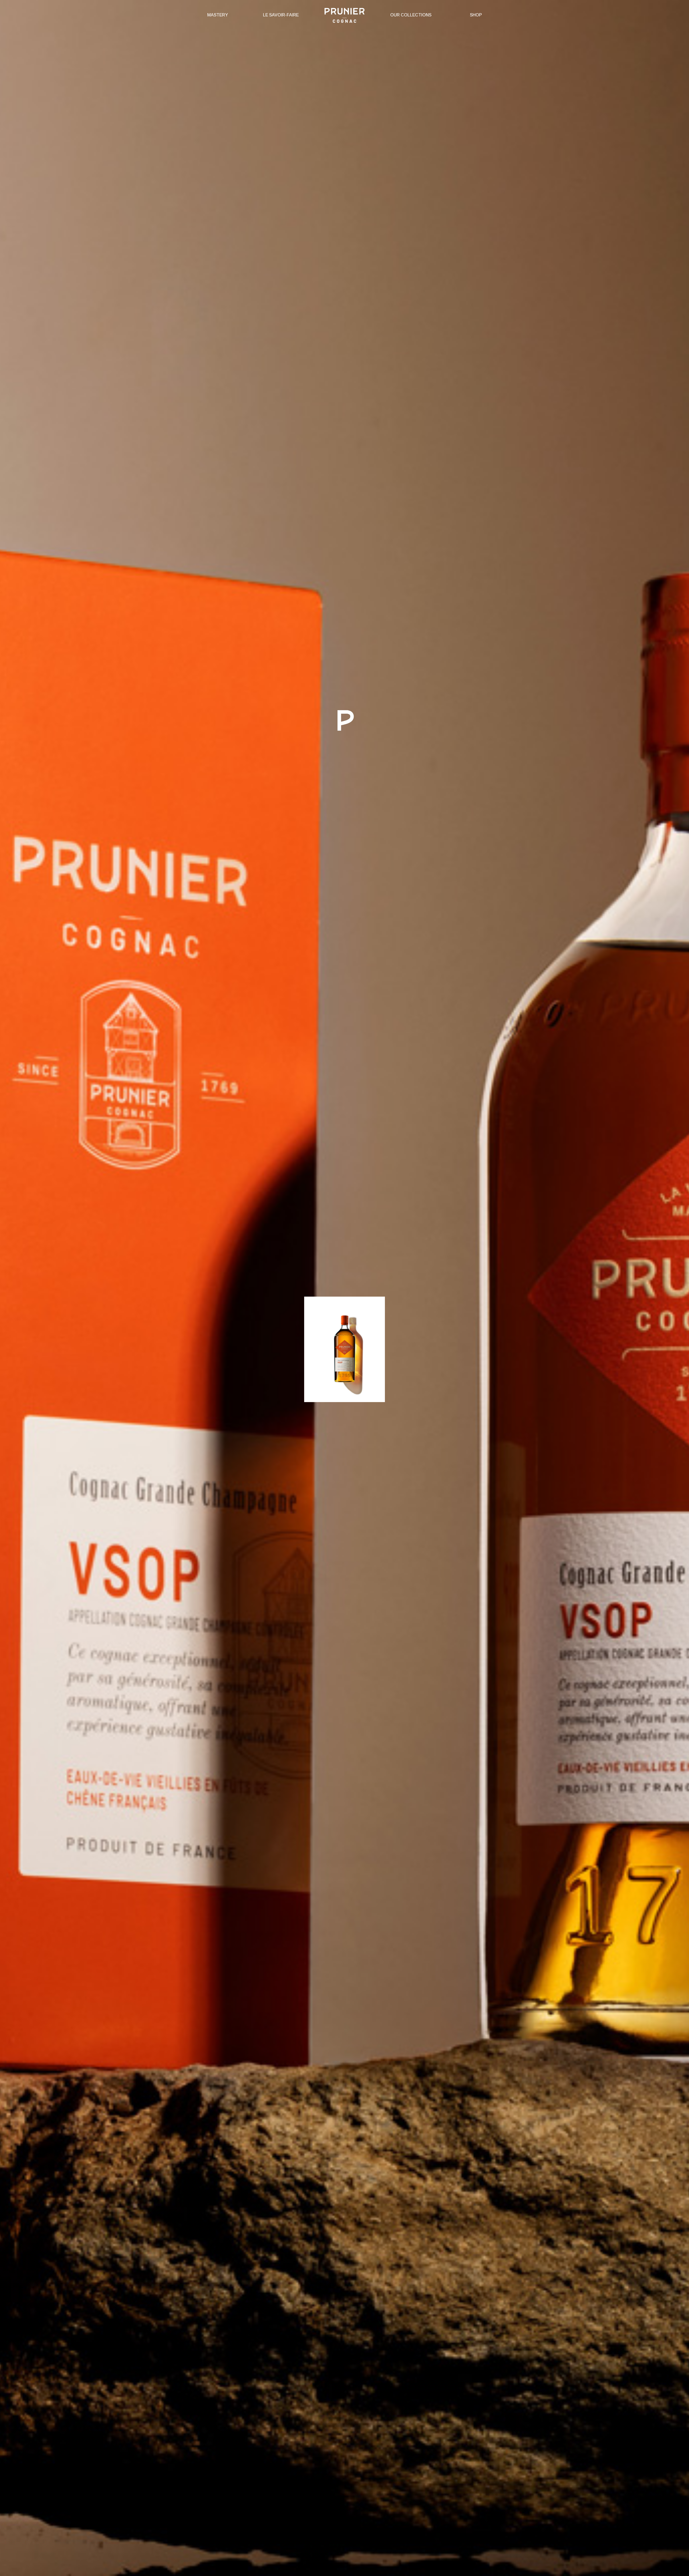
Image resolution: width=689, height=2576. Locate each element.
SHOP (476, 15)
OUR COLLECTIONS (411, 15)
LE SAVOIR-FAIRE (281, 15)
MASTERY (218, 15)
